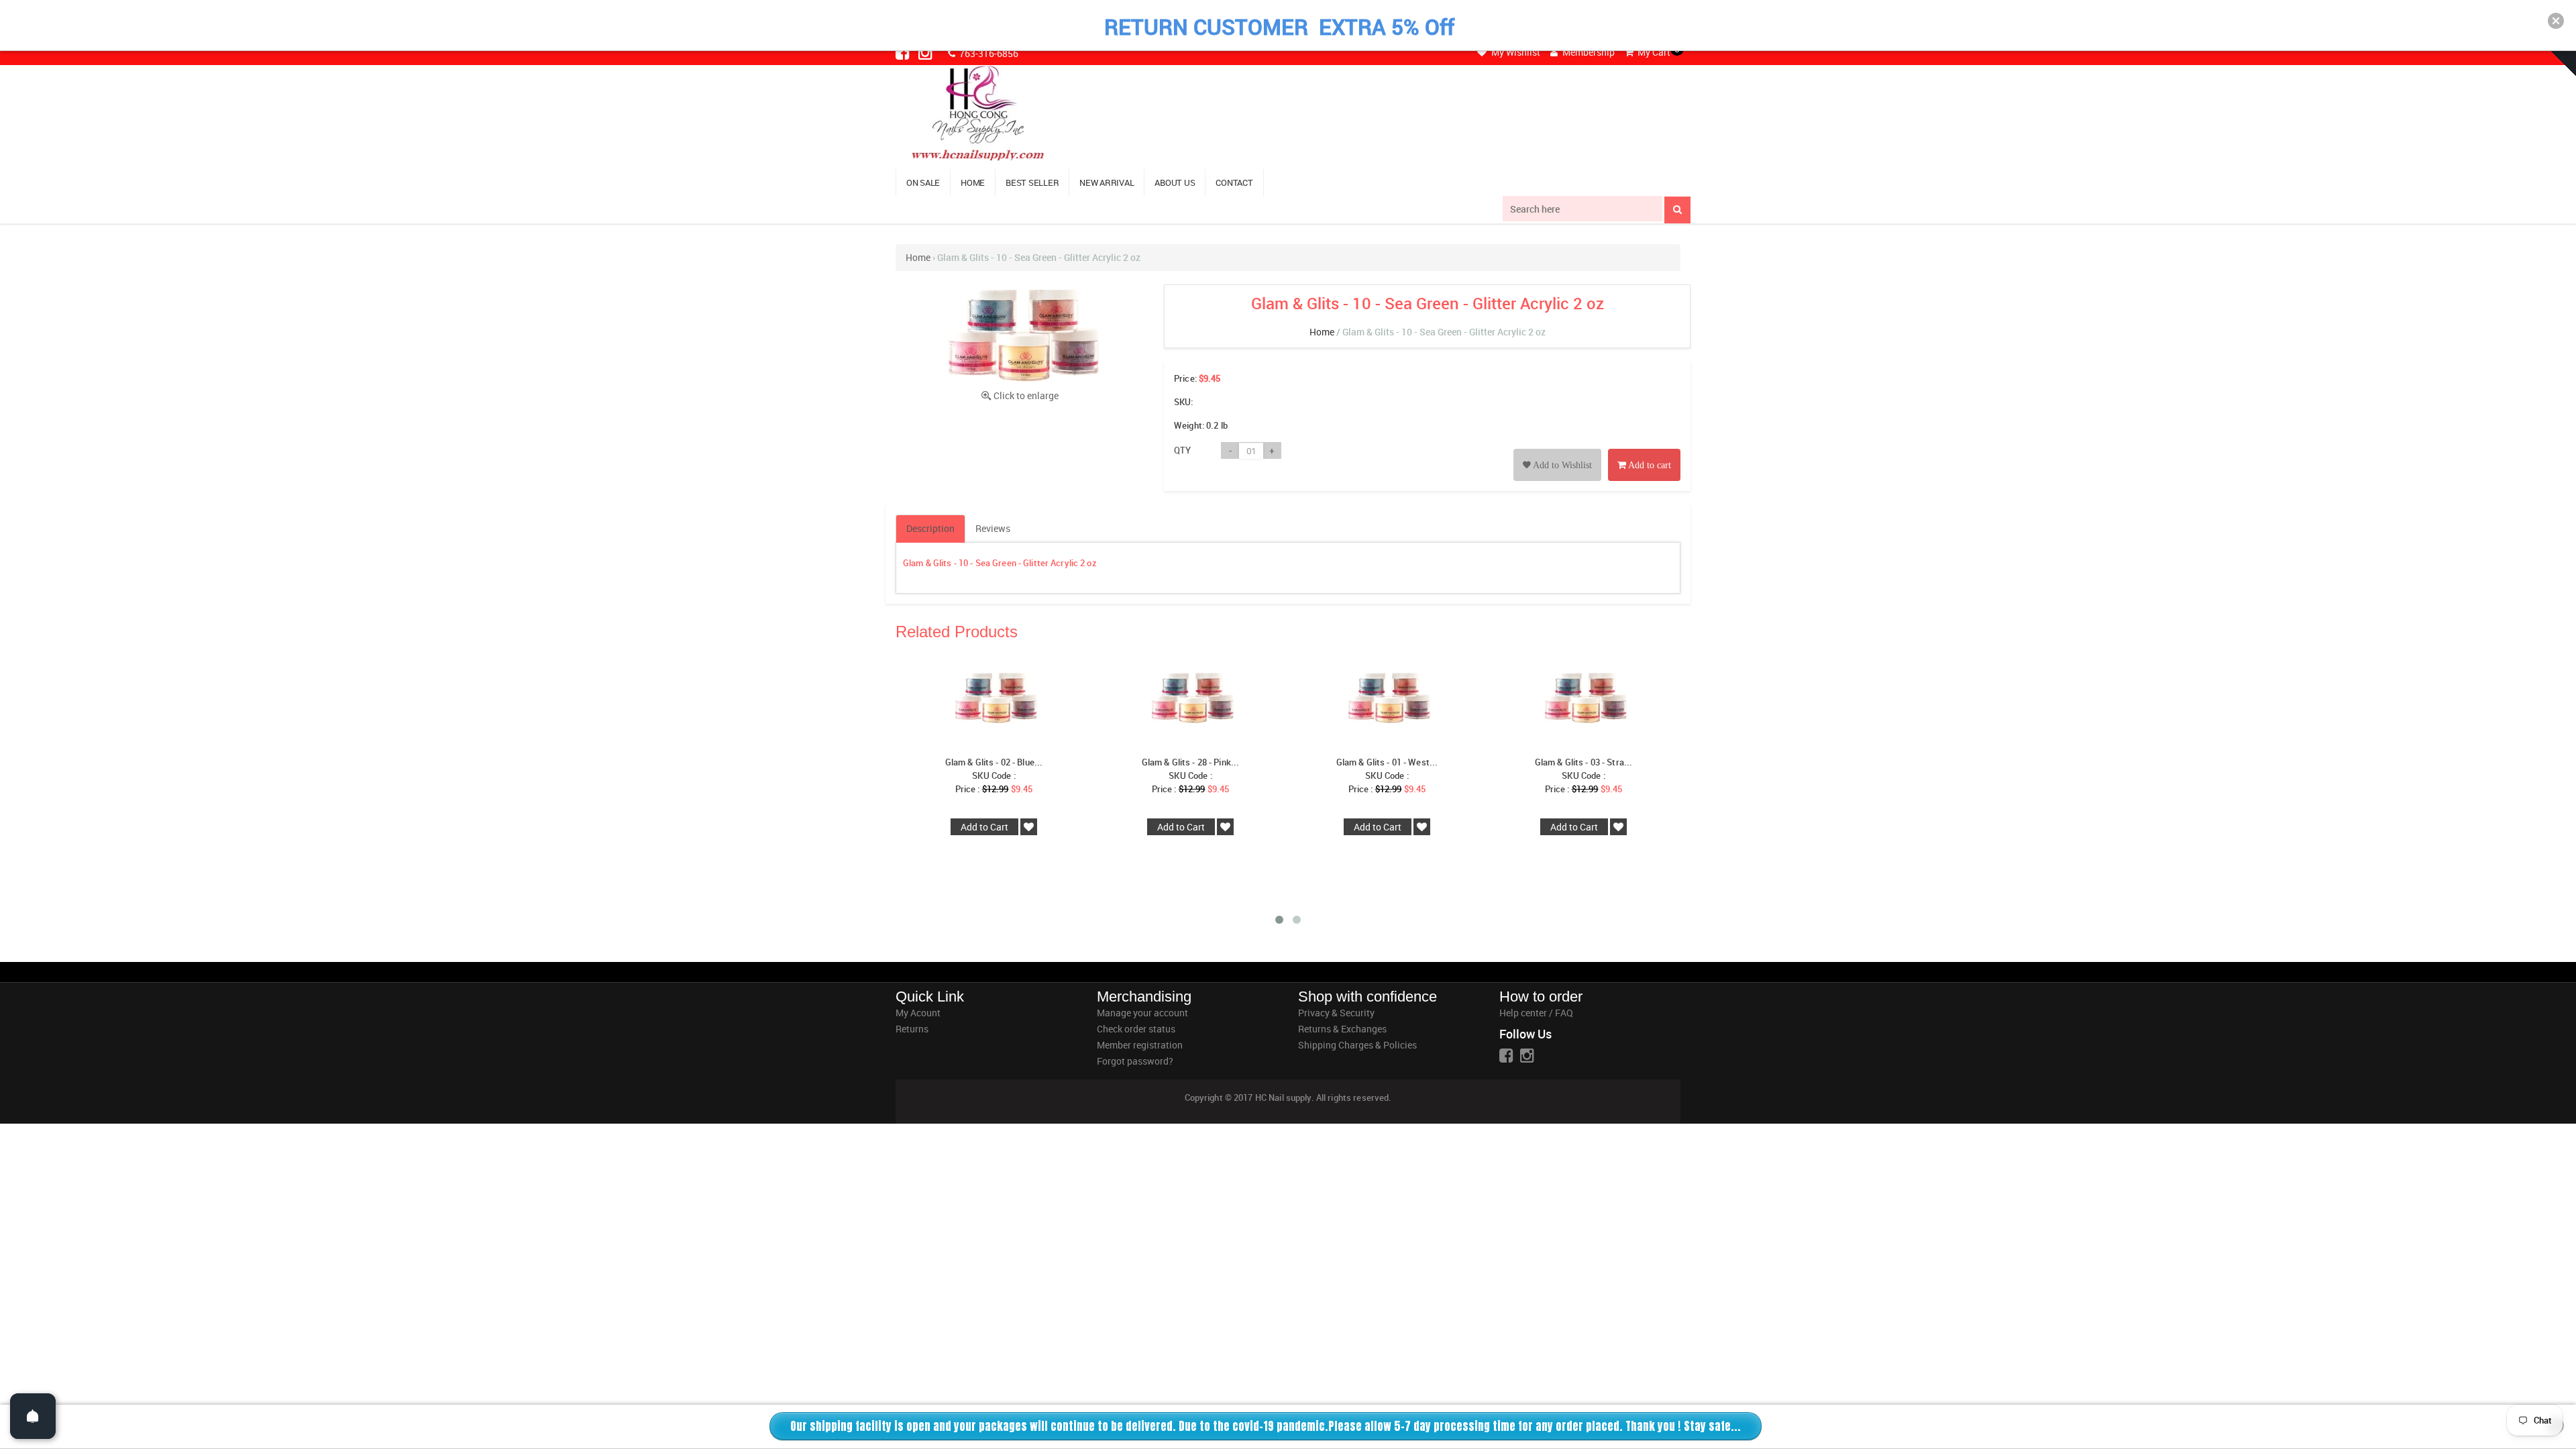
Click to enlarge (1026, 395)
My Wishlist (1515, 52)
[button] (2556, 21)
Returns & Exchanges (1342, 1029)
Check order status (1136, 1029)
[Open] (33, 1416)
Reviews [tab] (993, 528)
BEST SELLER (1032, 182)
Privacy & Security (1336, 1013)
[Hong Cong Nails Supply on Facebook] (904, 52)
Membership (1588, 52)
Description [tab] (930, 528)
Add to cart (1649, 465)
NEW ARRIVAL (1107, 182)
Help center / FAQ (1536, 1013)
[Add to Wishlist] (1557, 450)
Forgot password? (1135, 1061)
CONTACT (1234, 182)
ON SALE (923, 182)
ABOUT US (1175, 182)
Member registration (1140, 1045)
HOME (973, 182)
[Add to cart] (1644, 450)
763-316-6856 (988, 53)
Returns (912, 1029)
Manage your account (1142, 1013)
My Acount (918, 1013)
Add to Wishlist (1561, 465)
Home (918, 257)
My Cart (1653, 52)
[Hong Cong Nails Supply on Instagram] (926, 52)
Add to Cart (984, 827)
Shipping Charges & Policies (1357, 1045)
